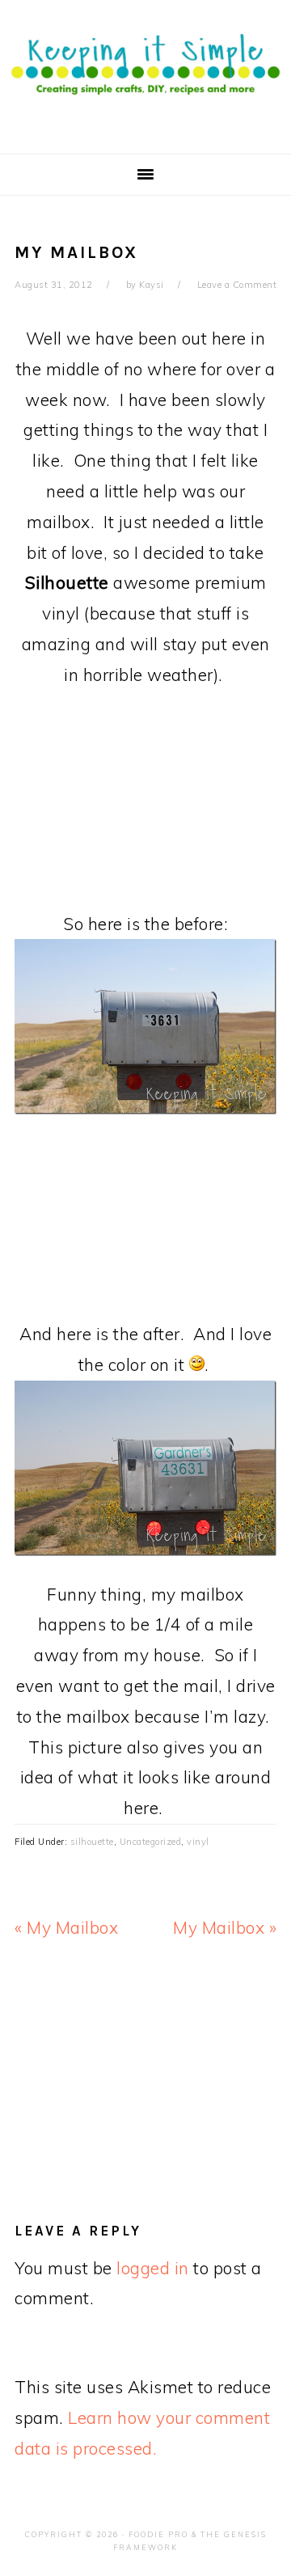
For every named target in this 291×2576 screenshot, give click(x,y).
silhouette (92, 1842)
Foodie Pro (158, 2534)
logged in (153, 2268)
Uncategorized (151, 1842)
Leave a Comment (237, 285)
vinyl (198, 1842)
